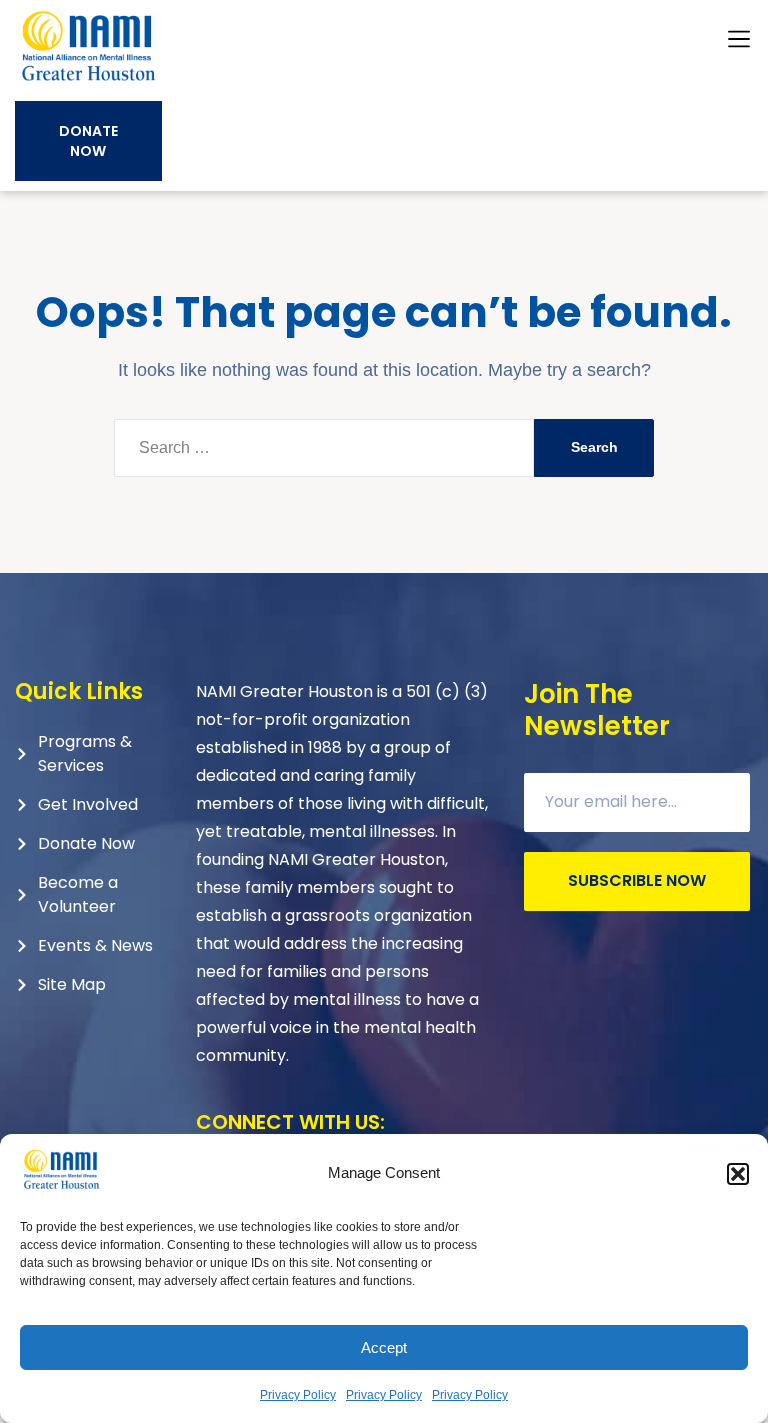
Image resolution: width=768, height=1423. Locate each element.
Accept (384, 1347)
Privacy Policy (298, 1395)
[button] (738, 1174)
